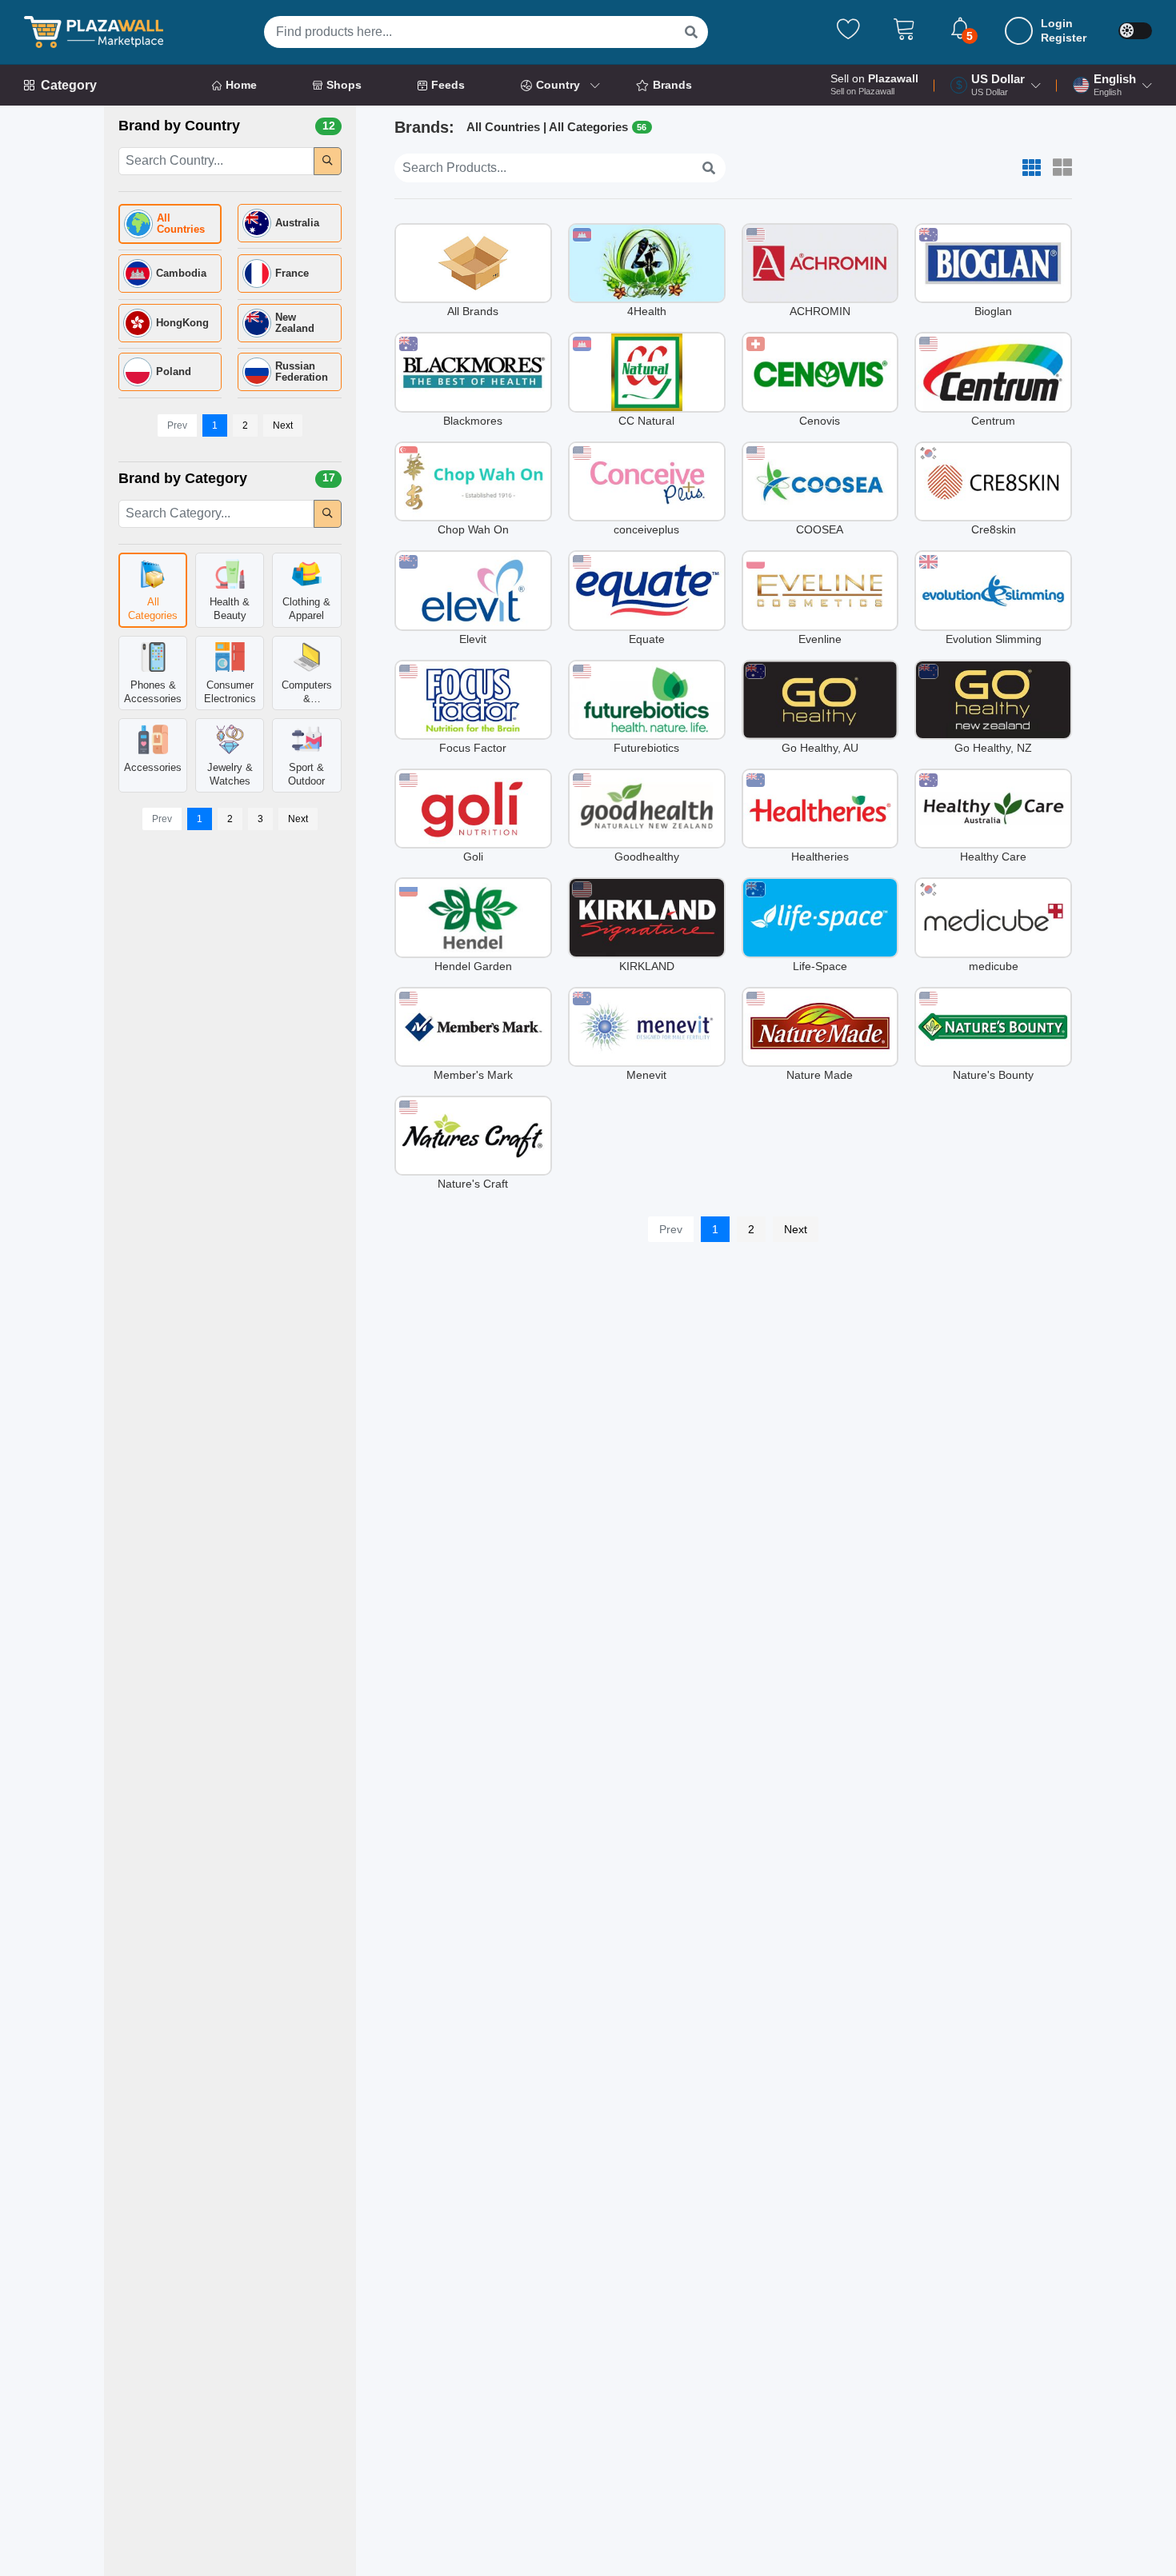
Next (283, 425)
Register (1064, 38)
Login (1057, 23)
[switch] (1135, 31)
